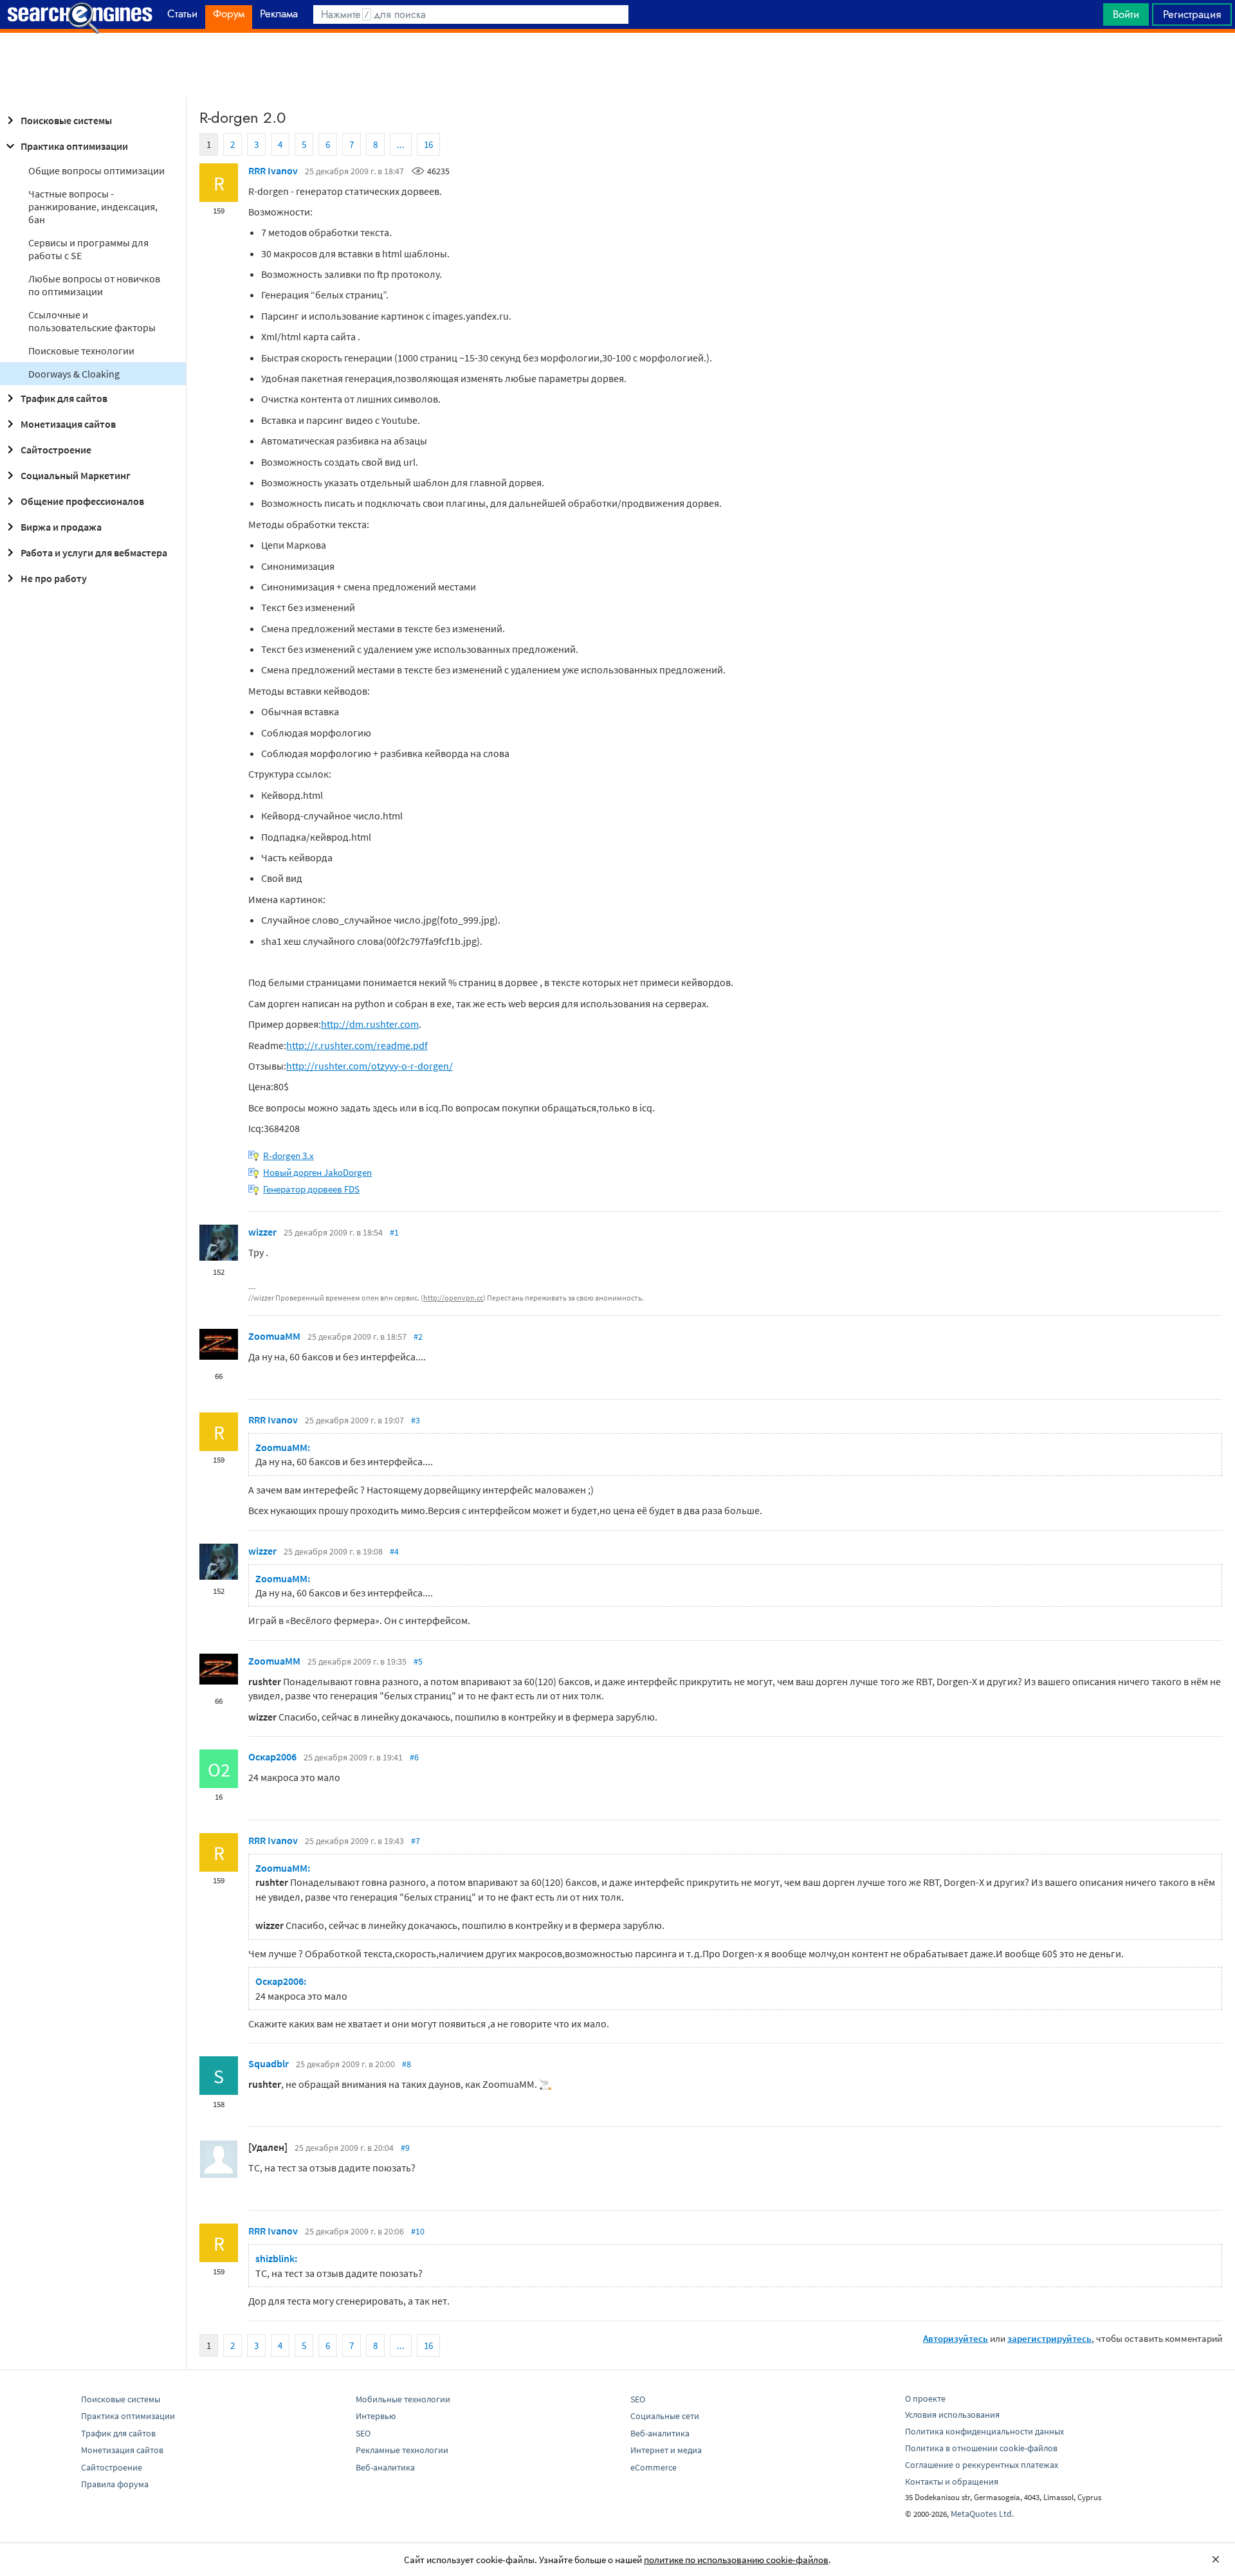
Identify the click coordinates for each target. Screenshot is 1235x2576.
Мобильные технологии (403, 2399)
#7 (416, 1841)
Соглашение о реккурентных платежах (982, 2465)
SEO (363, 2433)
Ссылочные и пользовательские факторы (92, 321)
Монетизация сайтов (68, 424)
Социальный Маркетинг (76, 475)
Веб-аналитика (385, 2467)
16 (428, 144)
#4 (394, 1551)
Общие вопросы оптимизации (96, 170)
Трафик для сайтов (64, 398)
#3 (416, 1420)
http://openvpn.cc (453, 1298)
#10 (418, 2231)
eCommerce (654, 2467)
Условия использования (952, 2415)
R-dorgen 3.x (288, 1156)
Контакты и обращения (952, 2481)
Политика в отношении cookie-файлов (981, 2448)
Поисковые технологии (81, 351)
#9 (405, 2148)
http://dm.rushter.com (370, 1024)
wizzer (262, 1232)
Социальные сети (665, 2416)
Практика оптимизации (74, 146)
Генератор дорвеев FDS (311, 1189)
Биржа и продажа (61, 527)
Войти (1126, 14)
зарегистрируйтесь (1049, 2338)
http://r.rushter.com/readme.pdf (357, 1045)
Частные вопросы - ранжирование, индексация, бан (93, 206)
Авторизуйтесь (956, 2338)
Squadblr (269, 2063)
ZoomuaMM (274, 1336)
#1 (394, 1232)
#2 (418, 1337)
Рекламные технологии (402, 2450)
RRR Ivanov (273, 170)
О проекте (925, 2398)
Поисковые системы (66, 120)
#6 (414, 1757)
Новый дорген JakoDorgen (317, 1172)
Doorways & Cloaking (74, 374)
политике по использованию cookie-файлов (736, 2560)
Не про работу (54, 578)
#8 (407, 2064)
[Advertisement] (617, 65)
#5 (418, 1661)
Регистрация (1192, 14)
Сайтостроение (56, 450)
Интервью (376, 2416)
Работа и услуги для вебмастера (94, 553)
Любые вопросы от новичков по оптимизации (94, 285)
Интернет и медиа (666, 2450)
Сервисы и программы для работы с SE (88, 249)
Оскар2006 (272, 1757)
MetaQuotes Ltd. (982, 2514)
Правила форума (115, 2484)
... (401, 144)
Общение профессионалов (82, 501)
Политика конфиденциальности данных (984, 2431)
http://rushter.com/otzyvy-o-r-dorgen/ (370, 1066)
